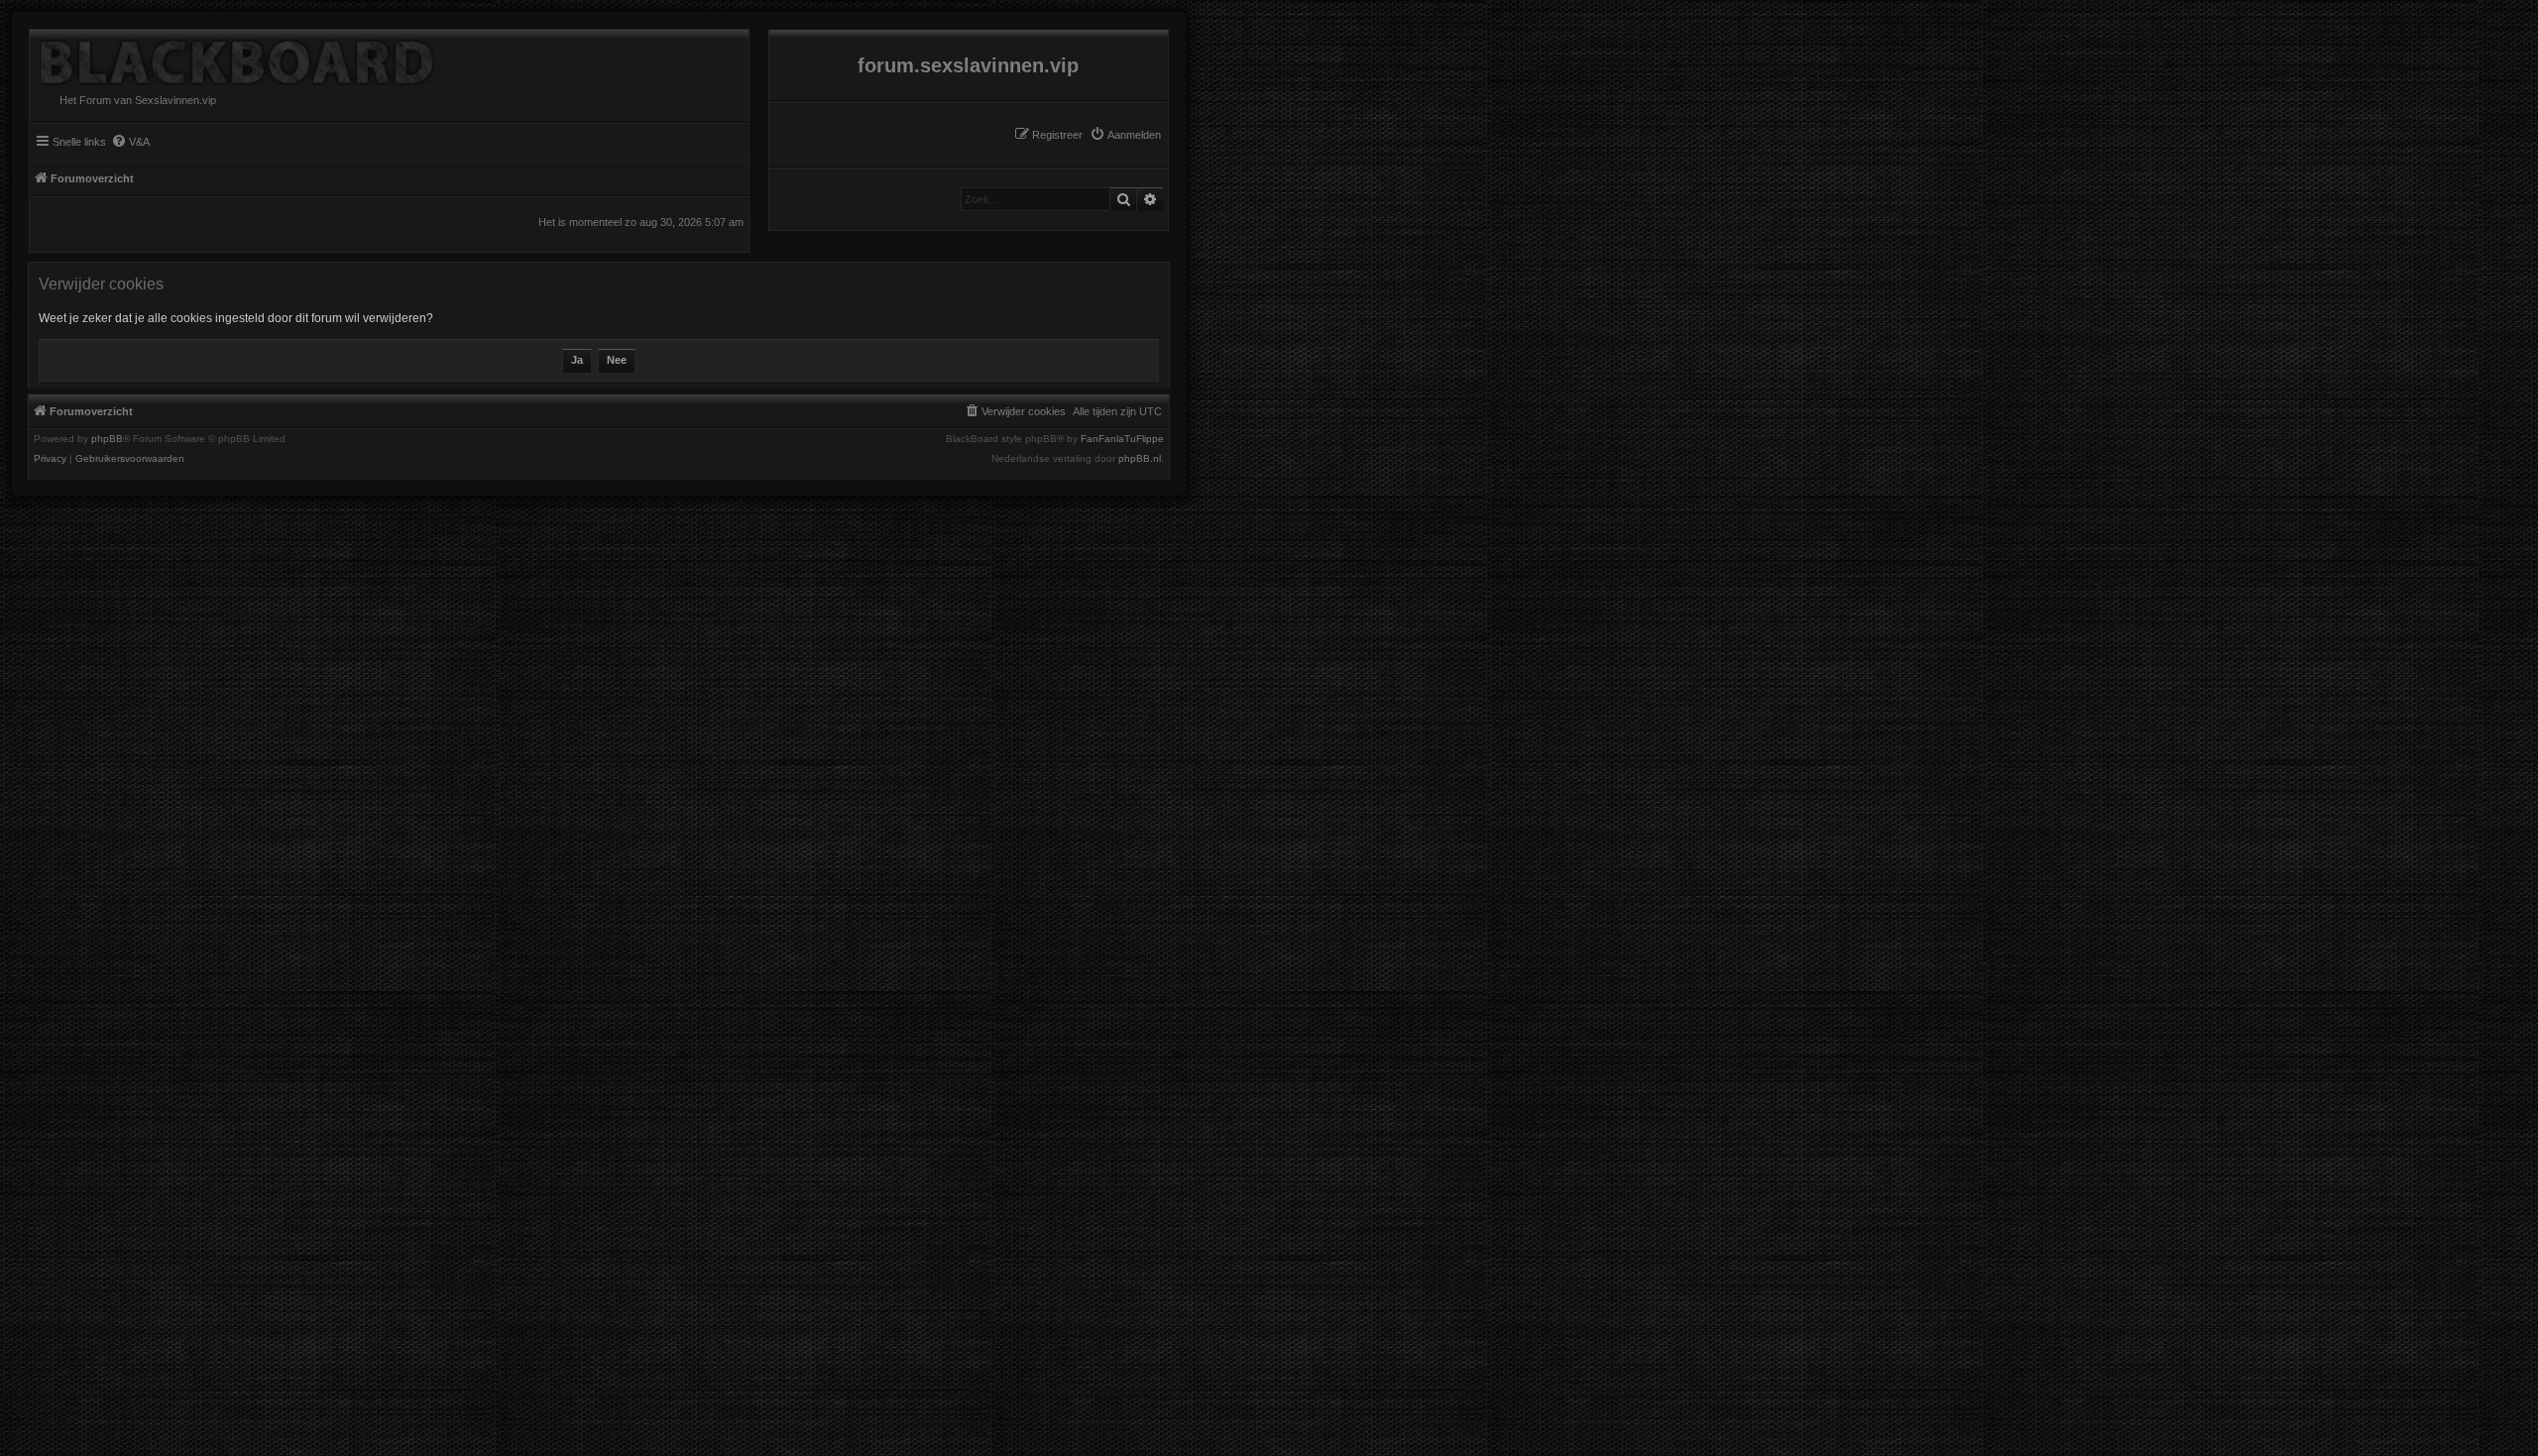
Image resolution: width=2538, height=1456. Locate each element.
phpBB (107, 439)
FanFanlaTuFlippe (1122, 439)
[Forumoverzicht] (232, 57)
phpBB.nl (1140, 459)
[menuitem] (1125, 135)
